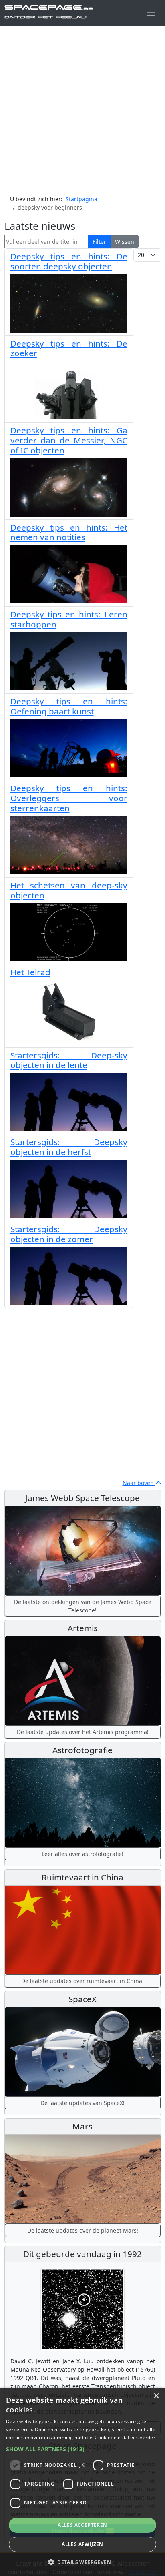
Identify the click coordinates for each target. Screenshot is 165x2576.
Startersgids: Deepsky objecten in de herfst (69, 1147)
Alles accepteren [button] (82, 2525)
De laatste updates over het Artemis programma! (83, 1732)
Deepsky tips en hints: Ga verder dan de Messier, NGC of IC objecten (69, 440)
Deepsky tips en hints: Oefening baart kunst (69, 706)
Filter (99, 242)
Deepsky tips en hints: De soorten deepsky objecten (69, 261)
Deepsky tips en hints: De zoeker (69, 348)
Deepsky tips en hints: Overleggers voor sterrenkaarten (69, 798)
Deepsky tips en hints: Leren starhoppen (69, 619)
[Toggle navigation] (151, 13)
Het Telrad (30, 972)
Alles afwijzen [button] (82, 2544)
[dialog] (82, 2482)
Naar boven (139, 1483)
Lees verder (142, 2437)
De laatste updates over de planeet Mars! (83, 2230)
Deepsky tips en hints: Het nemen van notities (69, 532)
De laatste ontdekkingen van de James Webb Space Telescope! (83, 1606)
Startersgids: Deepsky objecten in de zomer (69, 1234)
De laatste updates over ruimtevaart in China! (82, 1981)
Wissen (125, 242)
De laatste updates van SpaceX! (82, 2103)
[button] (82, 2449)
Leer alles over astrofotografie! (82, 1854)
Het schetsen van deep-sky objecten (69, 890)
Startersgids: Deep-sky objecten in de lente (69, 1060)
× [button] (156, 2396)
